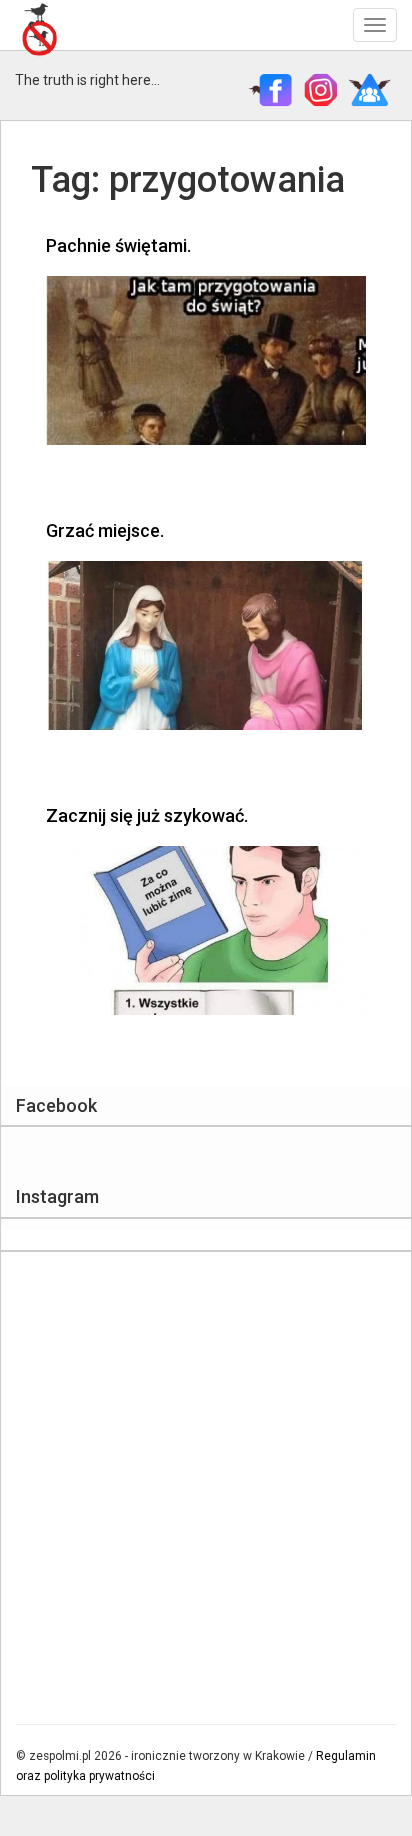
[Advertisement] (206, 1478)
